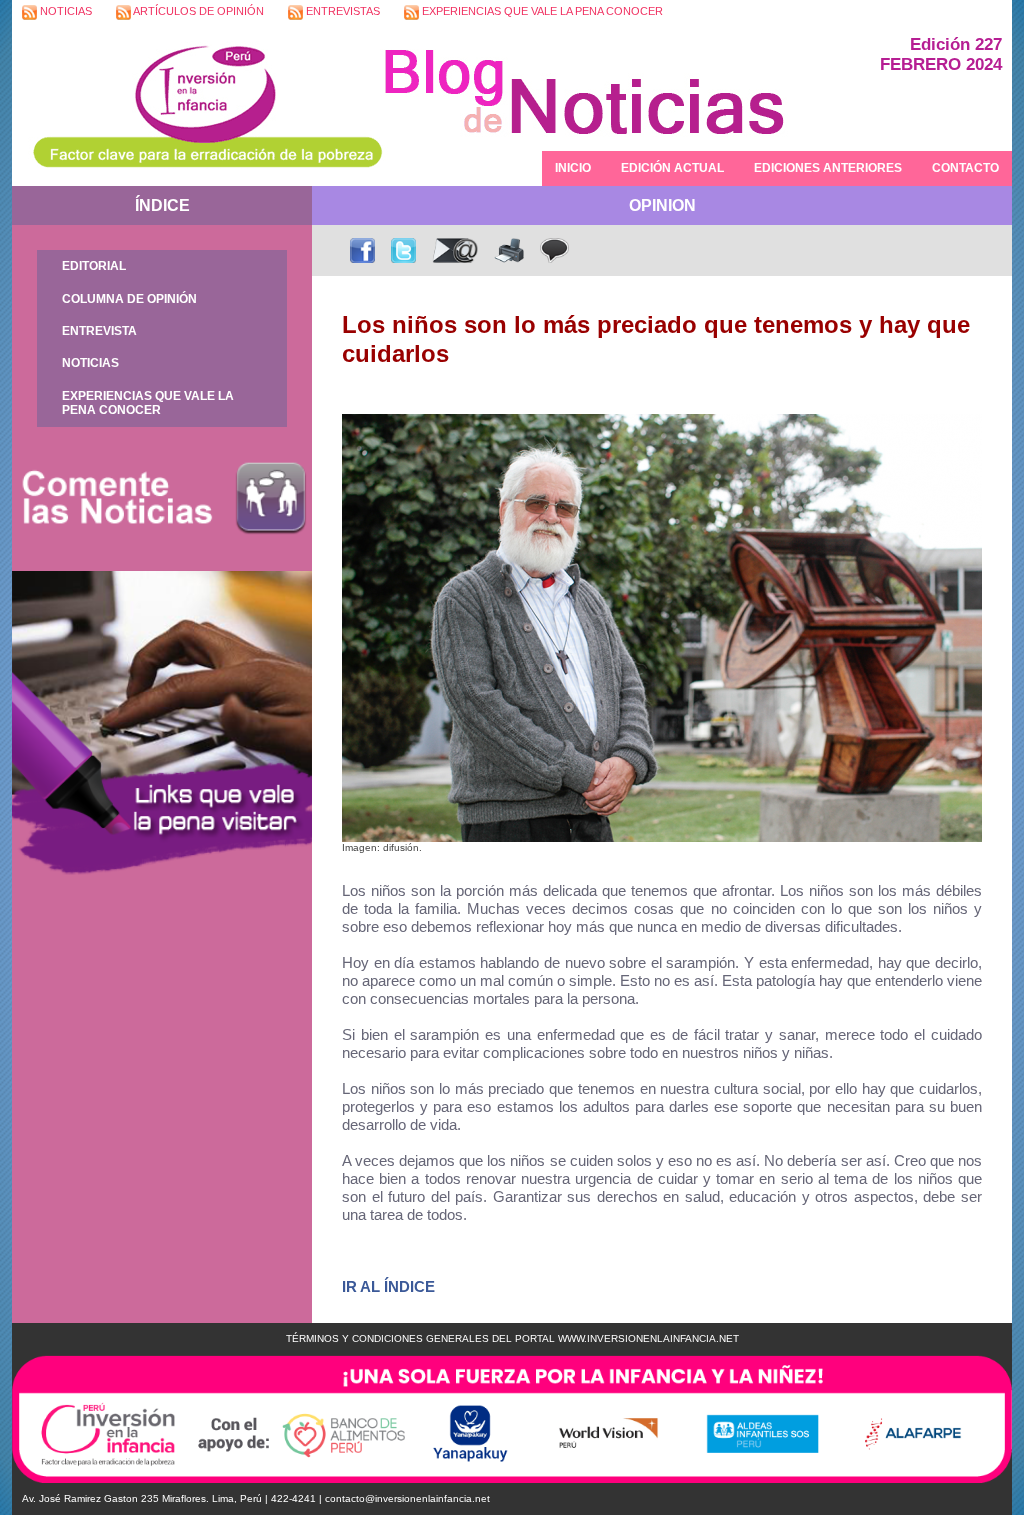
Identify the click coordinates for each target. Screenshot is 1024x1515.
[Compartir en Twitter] (403, 250)
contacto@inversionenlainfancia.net (407, 1498)
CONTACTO (965, 168)
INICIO (573, 168)
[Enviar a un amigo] (455, 250)
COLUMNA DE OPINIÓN (129, 299)
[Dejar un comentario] (554, 250)
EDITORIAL (94, 266)
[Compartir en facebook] (362, 250)
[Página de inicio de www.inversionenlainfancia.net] (197, 105)
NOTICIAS (64, 11)
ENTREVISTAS (341, 11)
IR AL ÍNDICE (388, 1286)
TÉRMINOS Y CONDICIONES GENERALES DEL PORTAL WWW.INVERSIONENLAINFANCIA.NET (512, 1338)
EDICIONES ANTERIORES (828, 168)
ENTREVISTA (99, 331)
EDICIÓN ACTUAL (672, 168)
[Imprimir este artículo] (509, 250)
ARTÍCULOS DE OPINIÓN (197, 11)
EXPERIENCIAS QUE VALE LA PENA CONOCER (541, 11)
